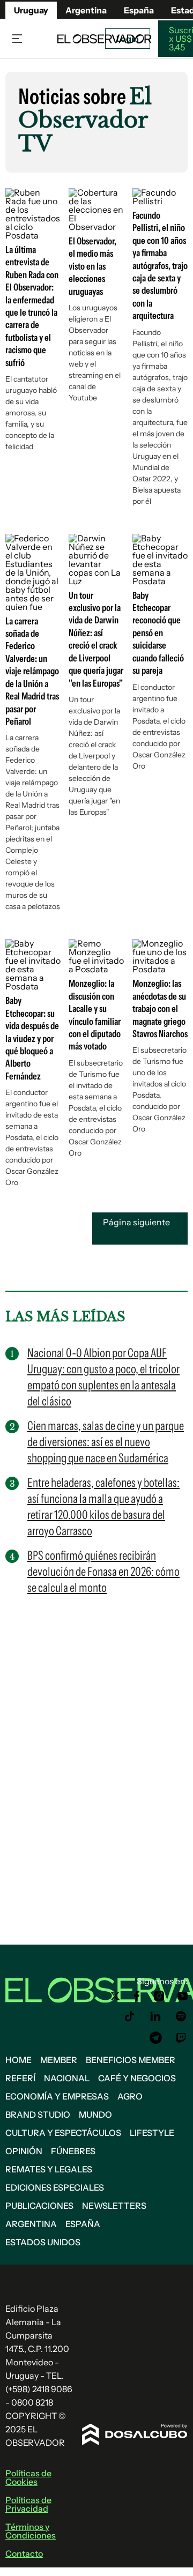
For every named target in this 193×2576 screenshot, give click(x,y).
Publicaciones (39, 2206)
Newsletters (114, 2206)
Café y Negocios (137, 2078)
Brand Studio (38, 2115)
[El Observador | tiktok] (130, 2016)
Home (18, 2060)
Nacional (67, 2078)
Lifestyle (152, 2133)
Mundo (95, 2115)
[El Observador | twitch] (181, 2038)
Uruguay (31, 10)
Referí (20, 2078)
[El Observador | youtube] (183, 1996)
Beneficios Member (131, 2060)
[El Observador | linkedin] (155, 2016)
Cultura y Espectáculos (63, 2133)
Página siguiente (136, 1222)
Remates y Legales (49, 2169)
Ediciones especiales (55, 2187)
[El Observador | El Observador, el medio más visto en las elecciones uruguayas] (96, 227)
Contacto (24, 2553)
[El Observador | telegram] (155, 2038)
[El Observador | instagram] (159, 1996)
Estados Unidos (43, 2242)
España (83, 2224)
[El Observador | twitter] (115, 1996)
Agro (130, 2096)
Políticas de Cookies (28, 2477)
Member (59, 2060)
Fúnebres (73, 2151)
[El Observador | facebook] (137, 1996)
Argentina (31, 2224)
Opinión (24, 2151)
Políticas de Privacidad (28, 2504)
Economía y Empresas (57, 2096)
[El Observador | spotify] (181, 2016)
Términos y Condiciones (31, 2531)
